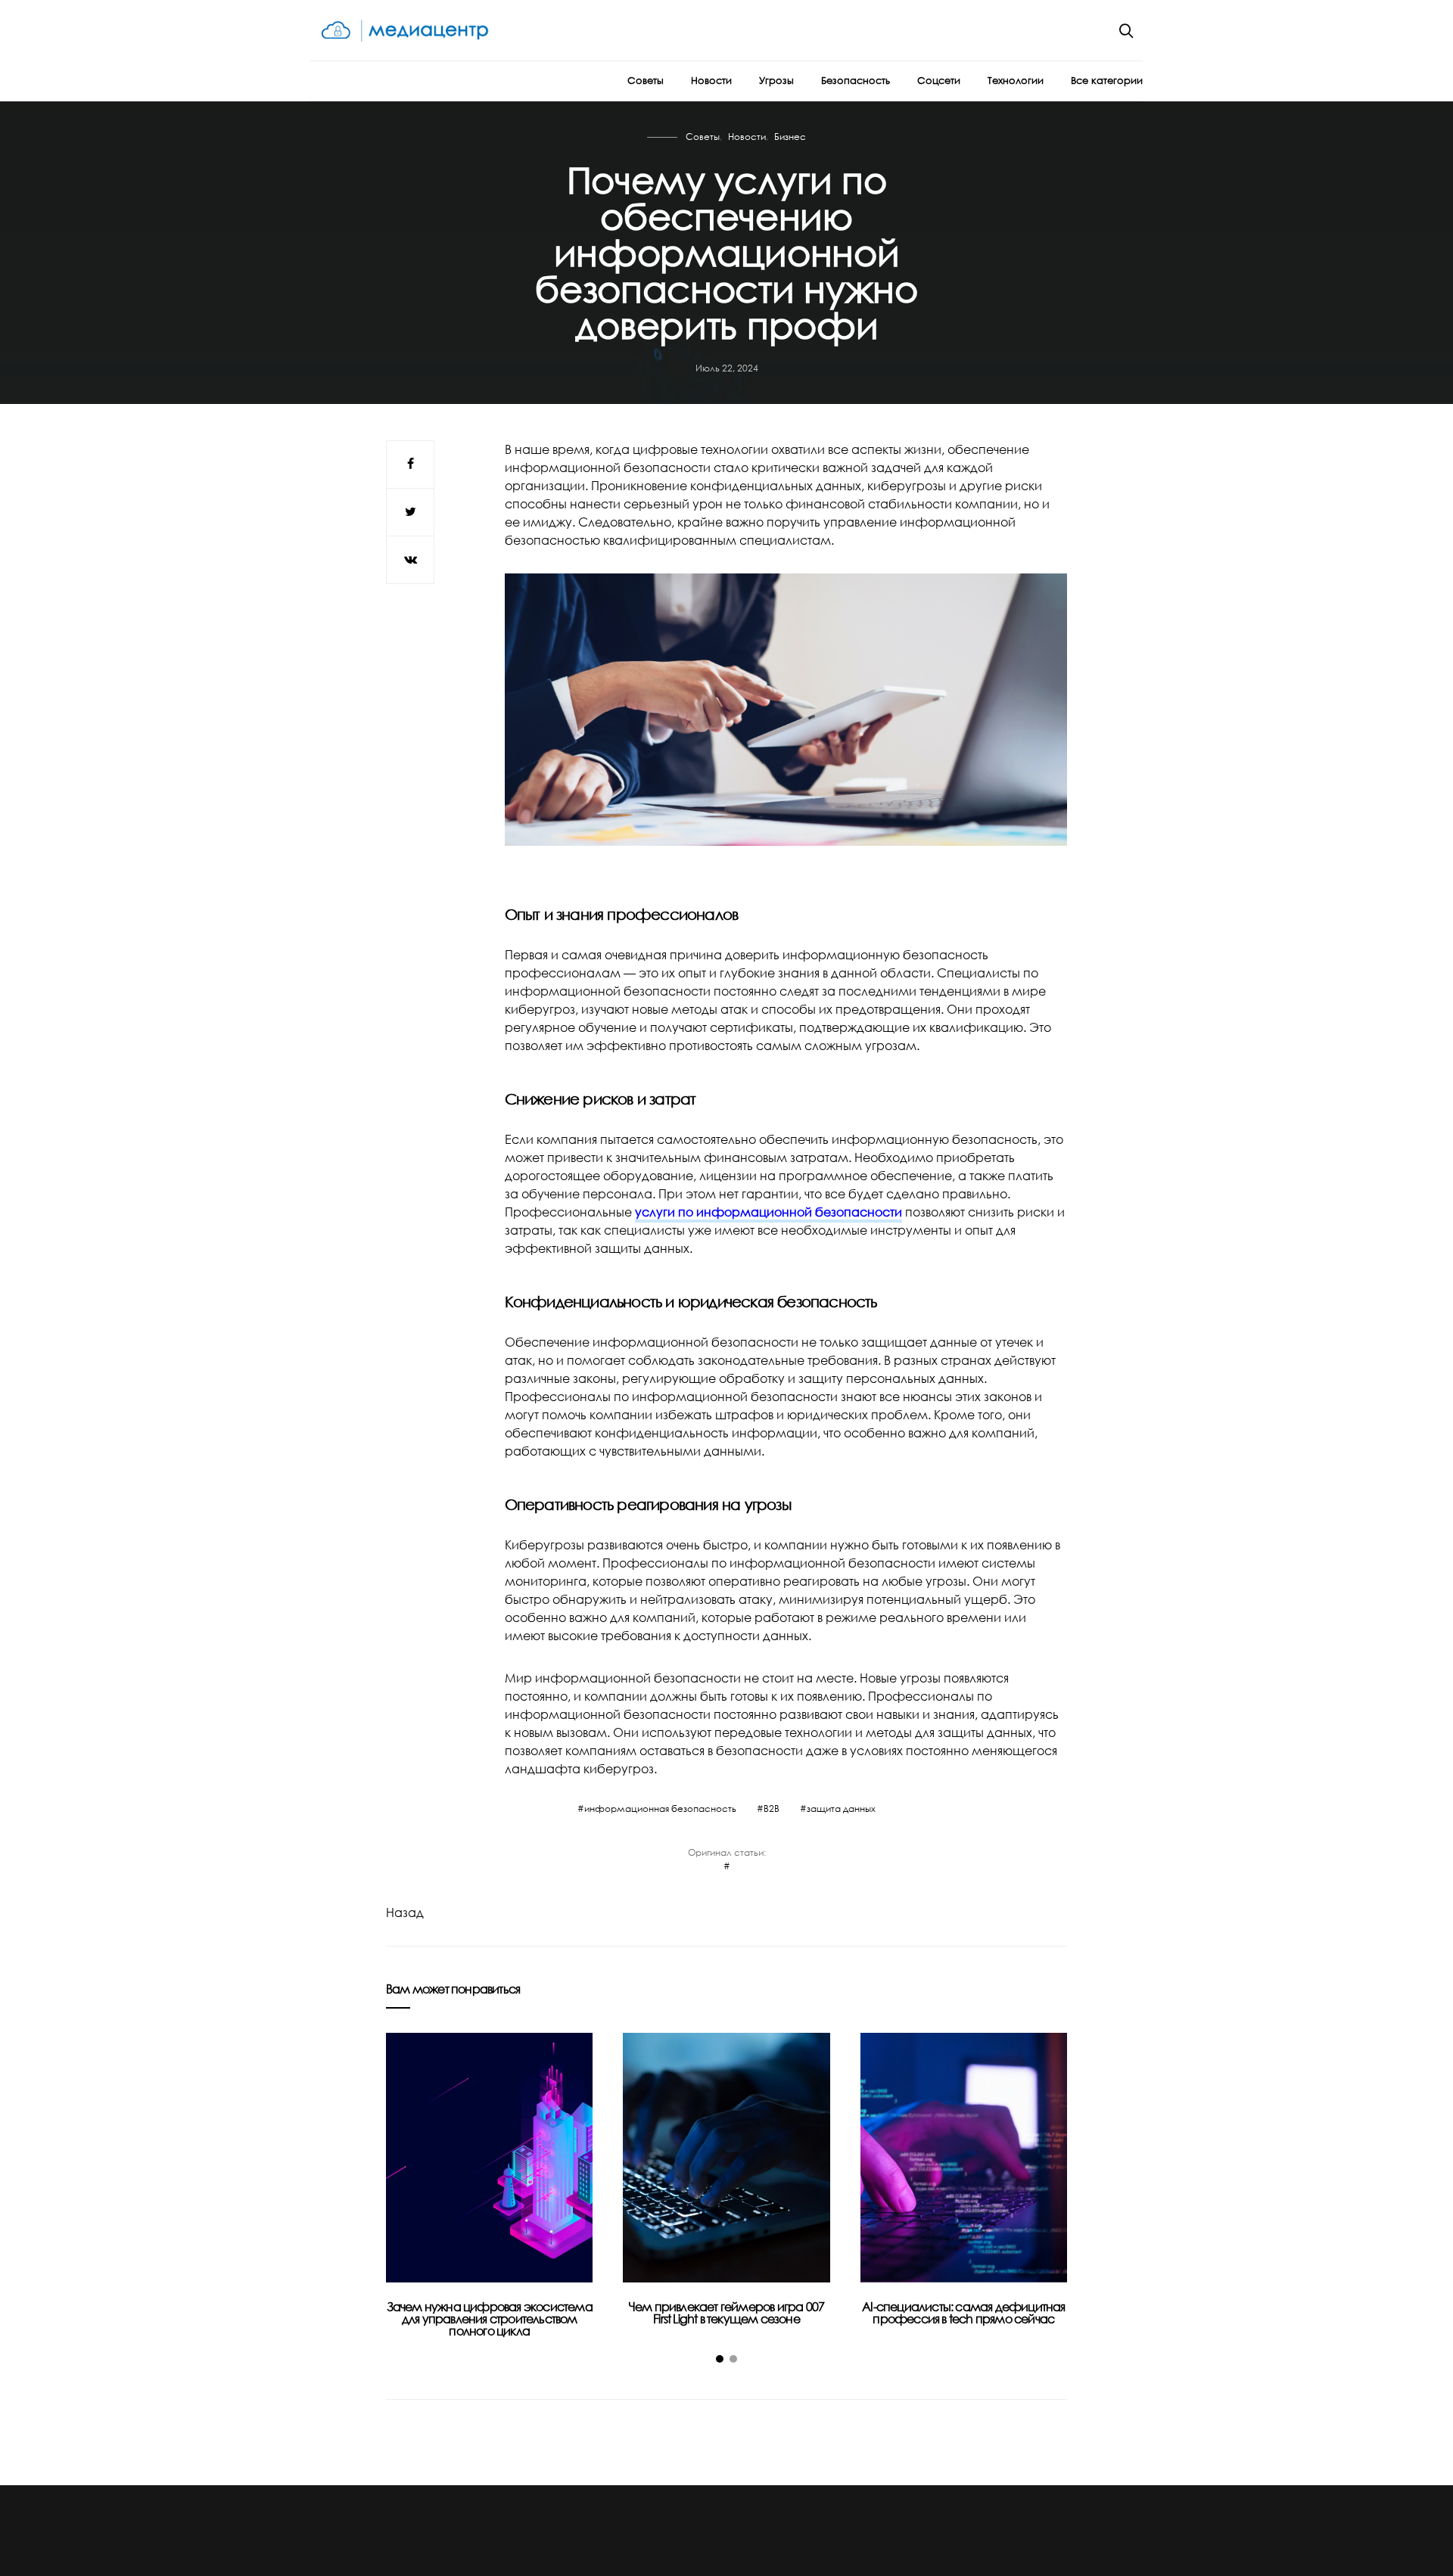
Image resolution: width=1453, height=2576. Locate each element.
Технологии (1016, 80)
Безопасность (856, 80)
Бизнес (790, 137)
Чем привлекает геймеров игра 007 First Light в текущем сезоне (726, 2313)
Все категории (1107, 80)
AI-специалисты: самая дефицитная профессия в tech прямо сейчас (963, 2313)
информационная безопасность (660, 1808)
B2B (772, 1808)
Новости (711, 80)
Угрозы (776, 80)
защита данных (841, 1808)
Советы (646, 80)
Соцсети (939, 80)
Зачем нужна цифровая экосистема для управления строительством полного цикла (490, 2319)
